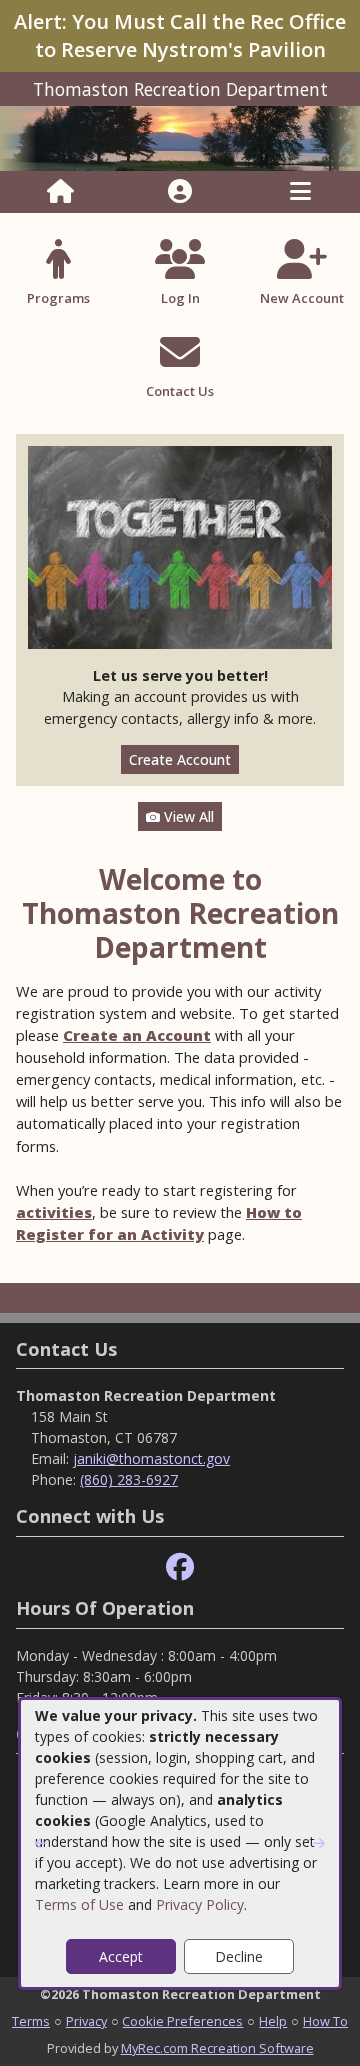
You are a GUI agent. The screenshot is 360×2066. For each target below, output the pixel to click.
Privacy (86, 2021)
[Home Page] (60, 192)
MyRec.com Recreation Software (217, 2048)
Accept (121, 1956)
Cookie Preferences (182, 2021)
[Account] (180, 192)
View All (187, 816)
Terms (31, 2021)
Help (273, 2021)
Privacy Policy (200, 1904)
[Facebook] (180, 1567)
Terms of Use (79, 1904)
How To (325, 2021)
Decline (239, 1956)
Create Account (180, 759)
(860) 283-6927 (129, 1479)
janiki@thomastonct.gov (151, 1458)
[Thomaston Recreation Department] (180, 136)
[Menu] (300, 192)
